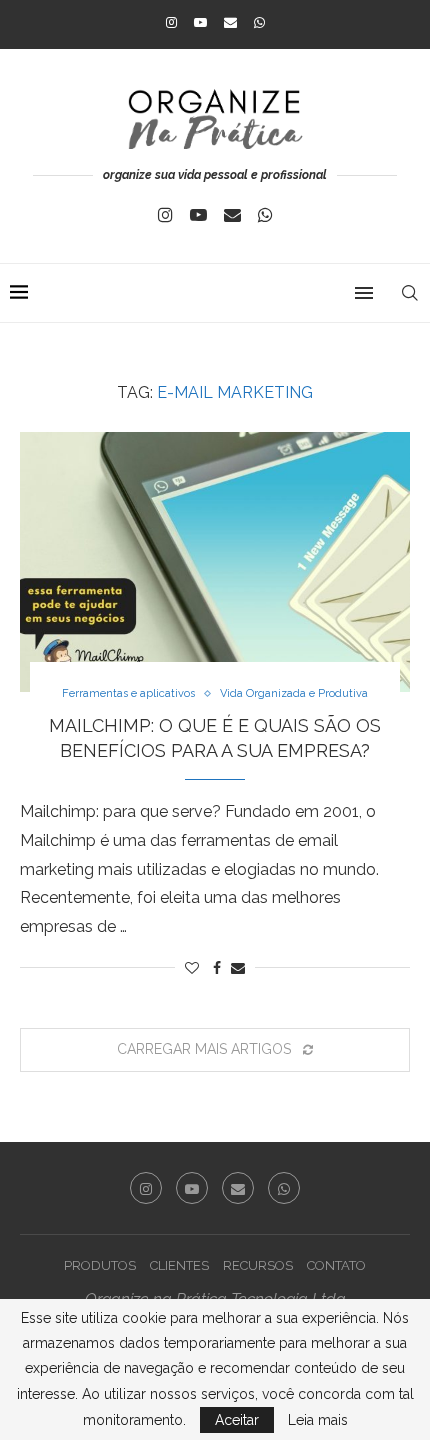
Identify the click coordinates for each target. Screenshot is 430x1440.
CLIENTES (179, 1265)
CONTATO (336, 1265)
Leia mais (318, 1420)
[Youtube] (200, 22)
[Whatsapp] (259, 22)
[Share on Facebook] (217, 968)
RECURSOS (258, 1265)
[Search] (410, 293)
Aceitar (237, 1420)
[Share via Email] (238, 968)
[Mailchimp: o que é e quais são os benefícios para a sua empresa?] (215, 562)
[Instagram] (171, 22)
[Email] (230, 22)
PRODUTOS (100, 1265)
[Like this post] (192, 968)
